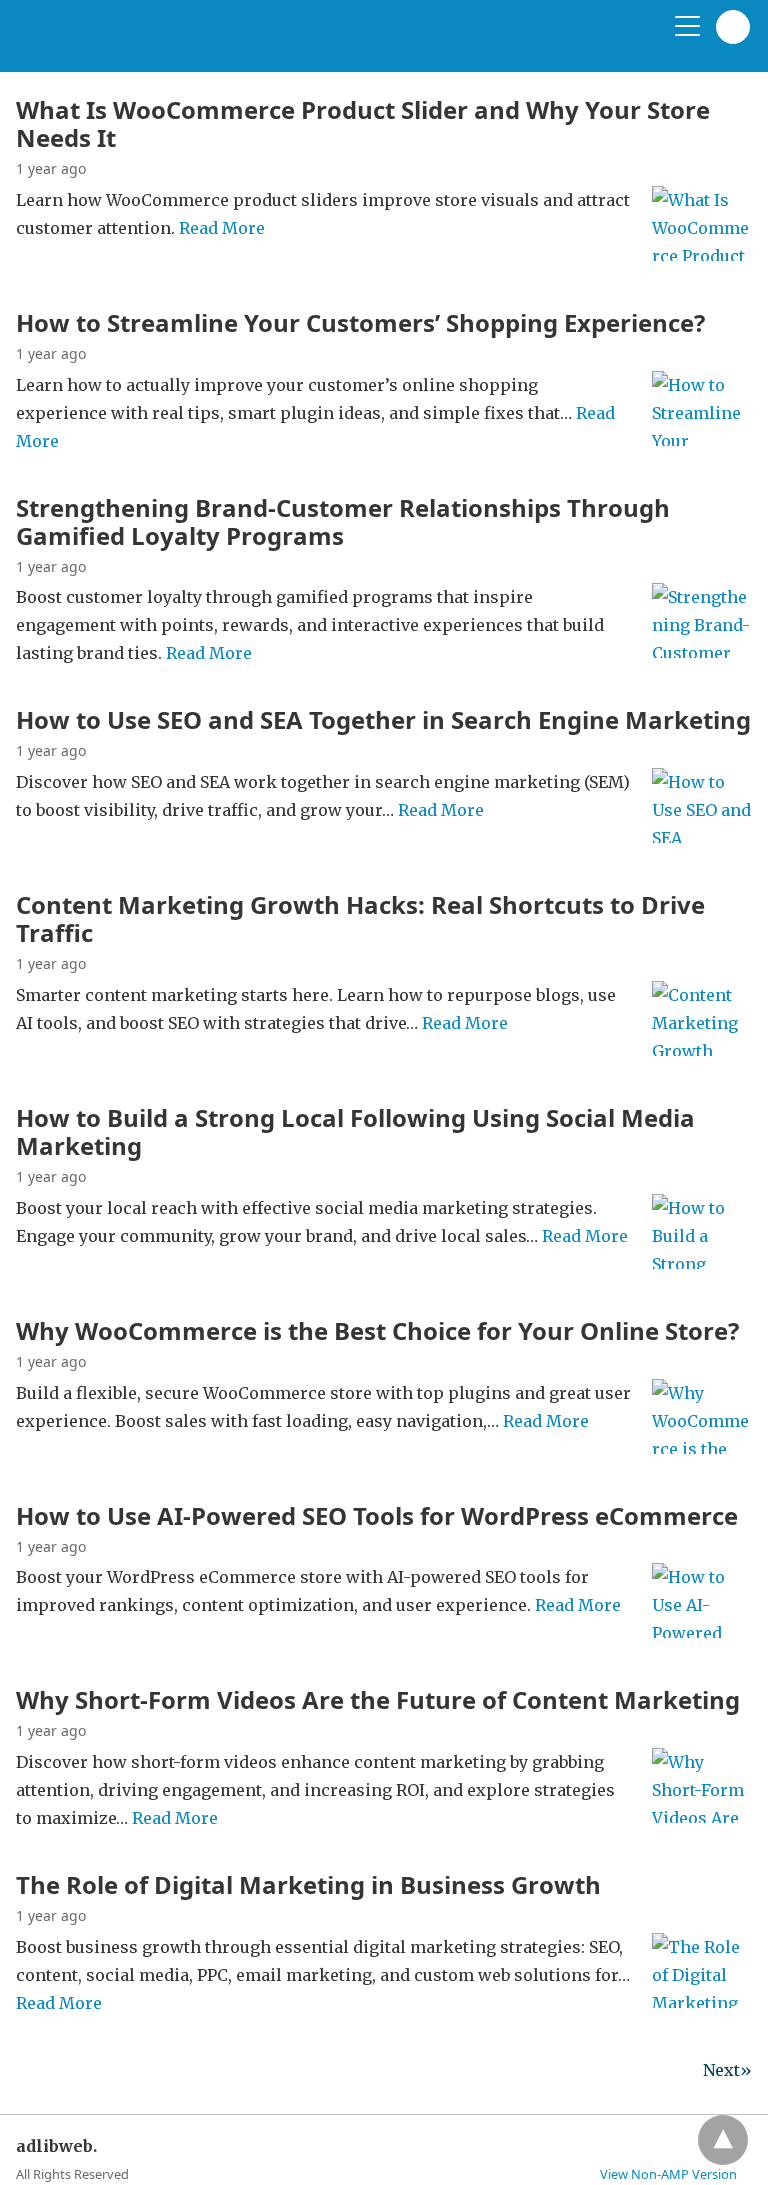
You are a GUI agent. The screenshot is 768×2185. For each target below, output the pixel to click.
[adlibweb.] (111, 44)
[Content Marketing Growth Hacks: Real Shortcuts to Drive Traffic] (702, 1050)
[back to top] (723, 2140)
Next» (727, 2070)
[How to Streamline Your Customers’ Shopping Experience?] (702, 440)
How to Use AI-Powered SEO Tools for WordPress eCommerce (377, 1515)
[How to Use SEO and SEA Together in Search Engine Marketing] (702, 837)
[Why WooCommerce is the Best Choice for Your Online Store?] (702, 1448)
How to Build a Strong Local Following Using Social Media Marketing (355, 1131)
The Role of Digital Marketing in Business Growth (308, 1884)
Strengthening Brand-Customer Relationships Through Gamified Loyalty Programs (343, 521)
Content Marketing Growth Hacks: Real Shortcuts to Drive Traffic (360, 918)
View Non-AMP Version (668, 2174)
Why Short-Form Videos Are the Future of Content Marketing (378, 1699)
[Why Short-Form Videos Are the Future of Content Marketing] (702, 1817)
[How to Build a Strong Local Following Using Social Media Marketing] (702, 1263)
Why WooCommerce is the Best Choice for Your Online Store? (377, 1330)
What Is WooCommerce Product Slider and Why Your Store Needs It (363, 123)
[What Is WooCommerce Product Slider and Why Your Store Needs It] (702, 255)
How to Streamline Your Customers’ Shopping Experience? (360, 322)
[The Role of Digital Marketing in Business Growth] (702, 2002)
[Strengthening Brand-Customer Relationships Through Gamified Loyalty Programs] (702, 652)
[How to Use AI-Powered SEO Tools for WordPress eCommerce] (702, 1632)
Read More (222, 228)
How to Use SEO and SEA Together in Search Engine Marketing (383, 719)
